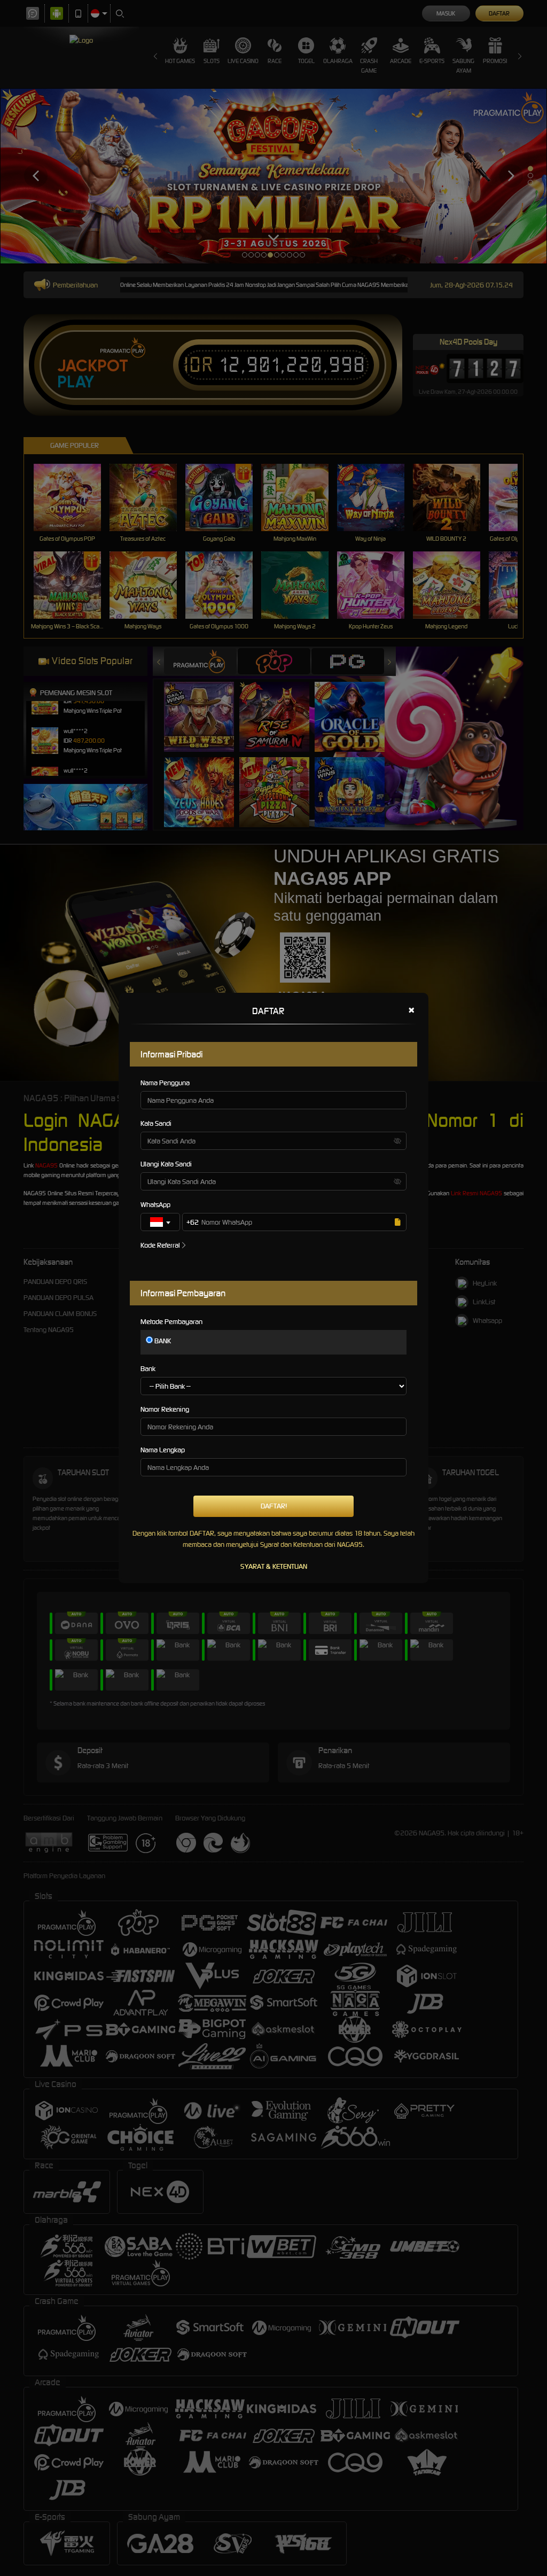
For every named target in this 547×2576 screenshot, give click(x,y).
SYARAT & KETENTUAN (274, 1566)
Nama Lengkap (163, 1450)
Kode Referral (160, 1245)
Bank (148, 1369)
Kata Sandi (156, 1123)
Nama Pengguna (165, 1083)
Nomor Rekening (165, 1409)
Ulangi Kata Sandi (166, 1164)
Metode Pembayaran (171, 1322)
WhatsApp (155, 1205)
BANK (162, 1341)
